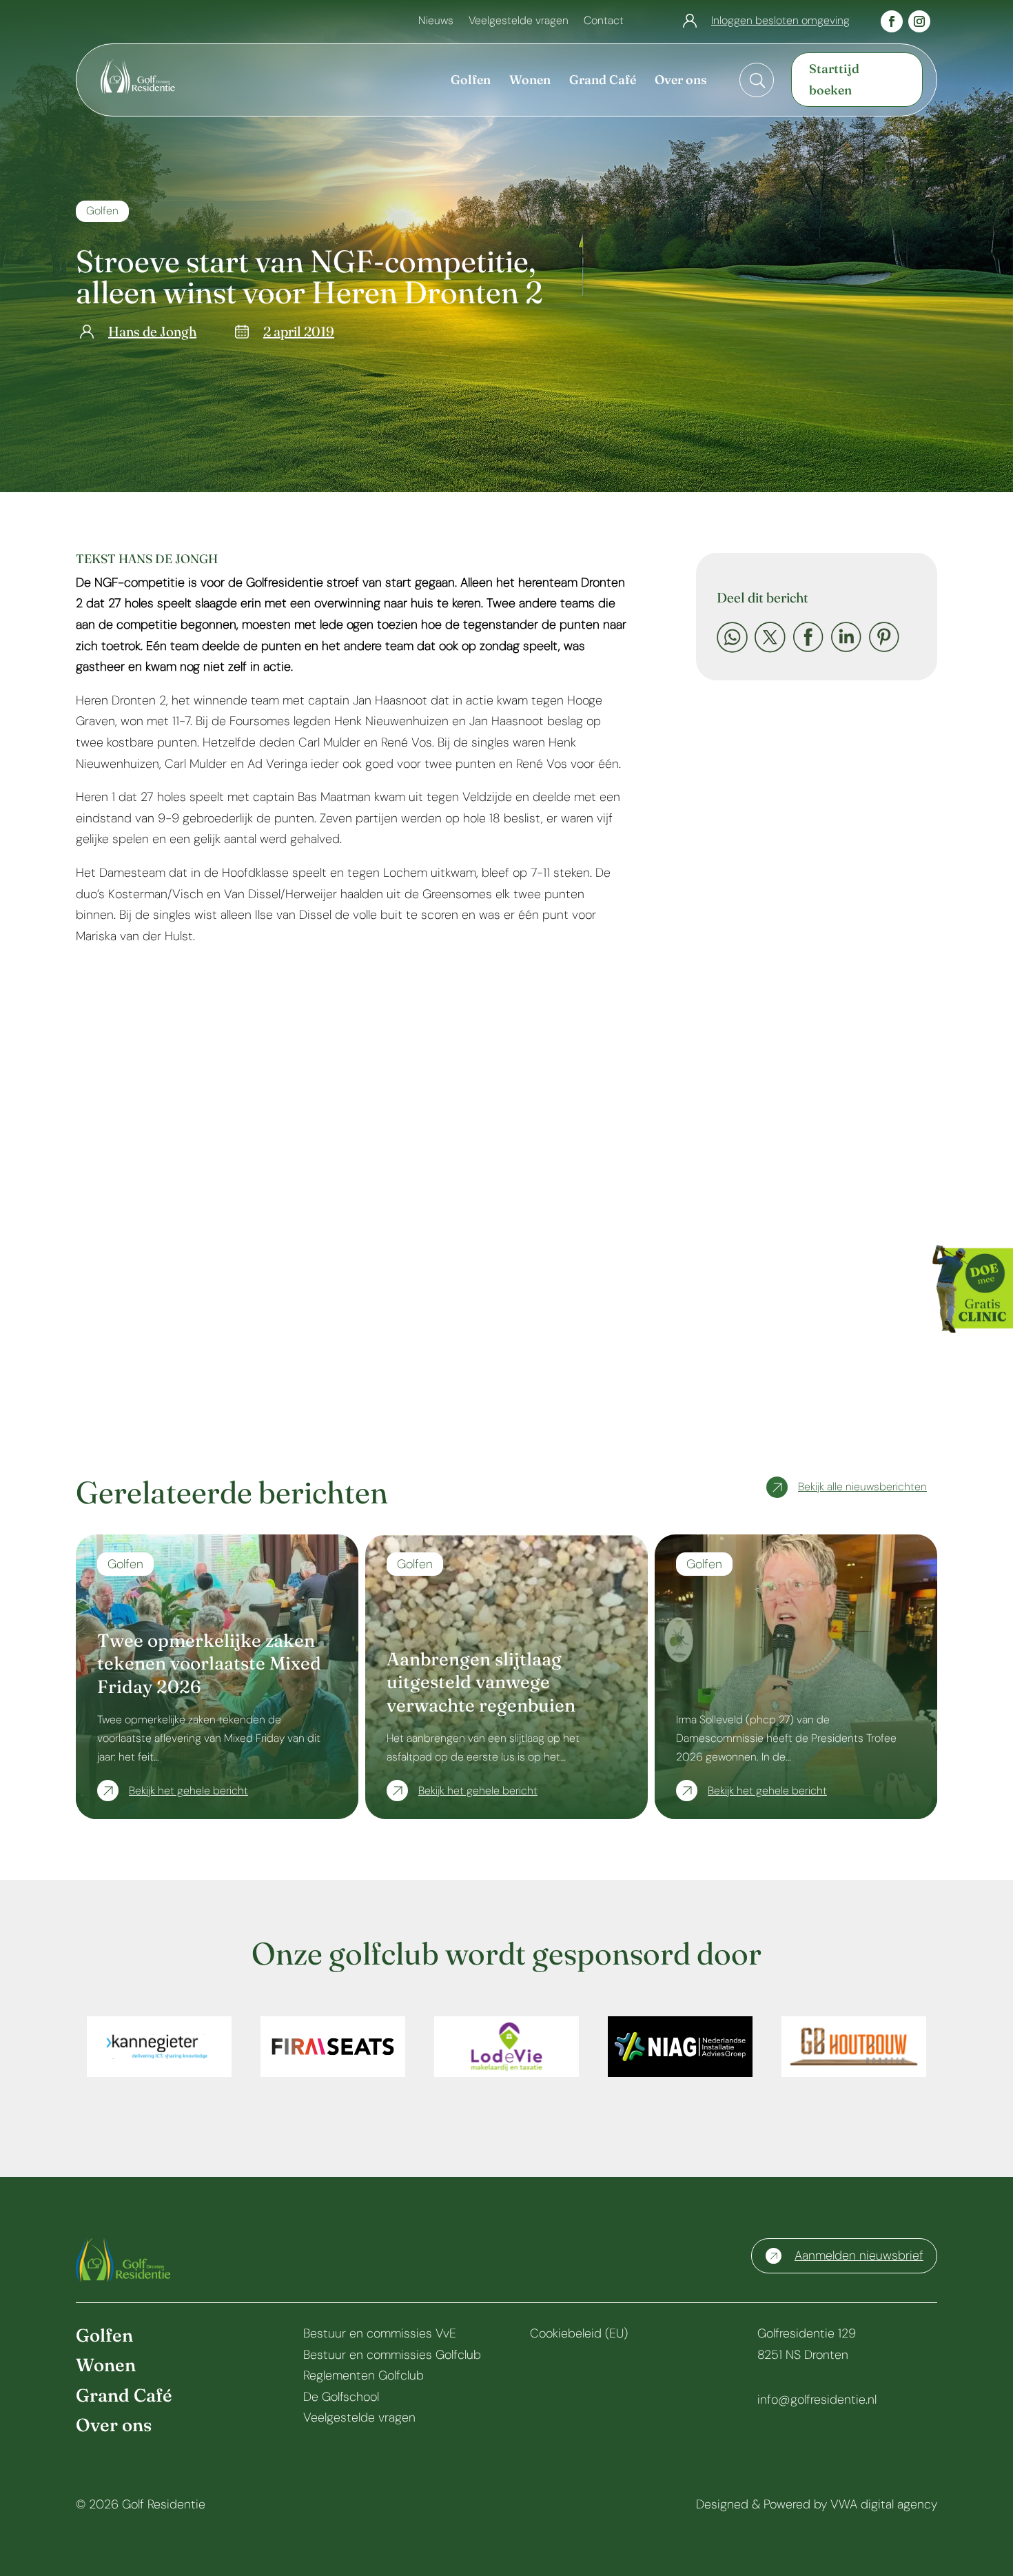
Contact (604, 22)
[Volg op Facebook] (892, 21)
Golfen (102, 211)
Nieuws (436, 22)
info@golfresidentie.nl (817, 2400)
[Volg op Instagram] (919, 21)
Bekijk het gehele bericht (188, 1791)
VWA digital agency (884, 2504)
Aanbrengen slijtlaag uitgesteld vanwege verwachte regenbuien (481, 1683)
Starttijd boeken (834, 79)
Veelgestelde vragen (519, 22)
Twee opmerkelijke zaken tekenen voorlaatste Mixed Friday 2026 (209, 1664)
